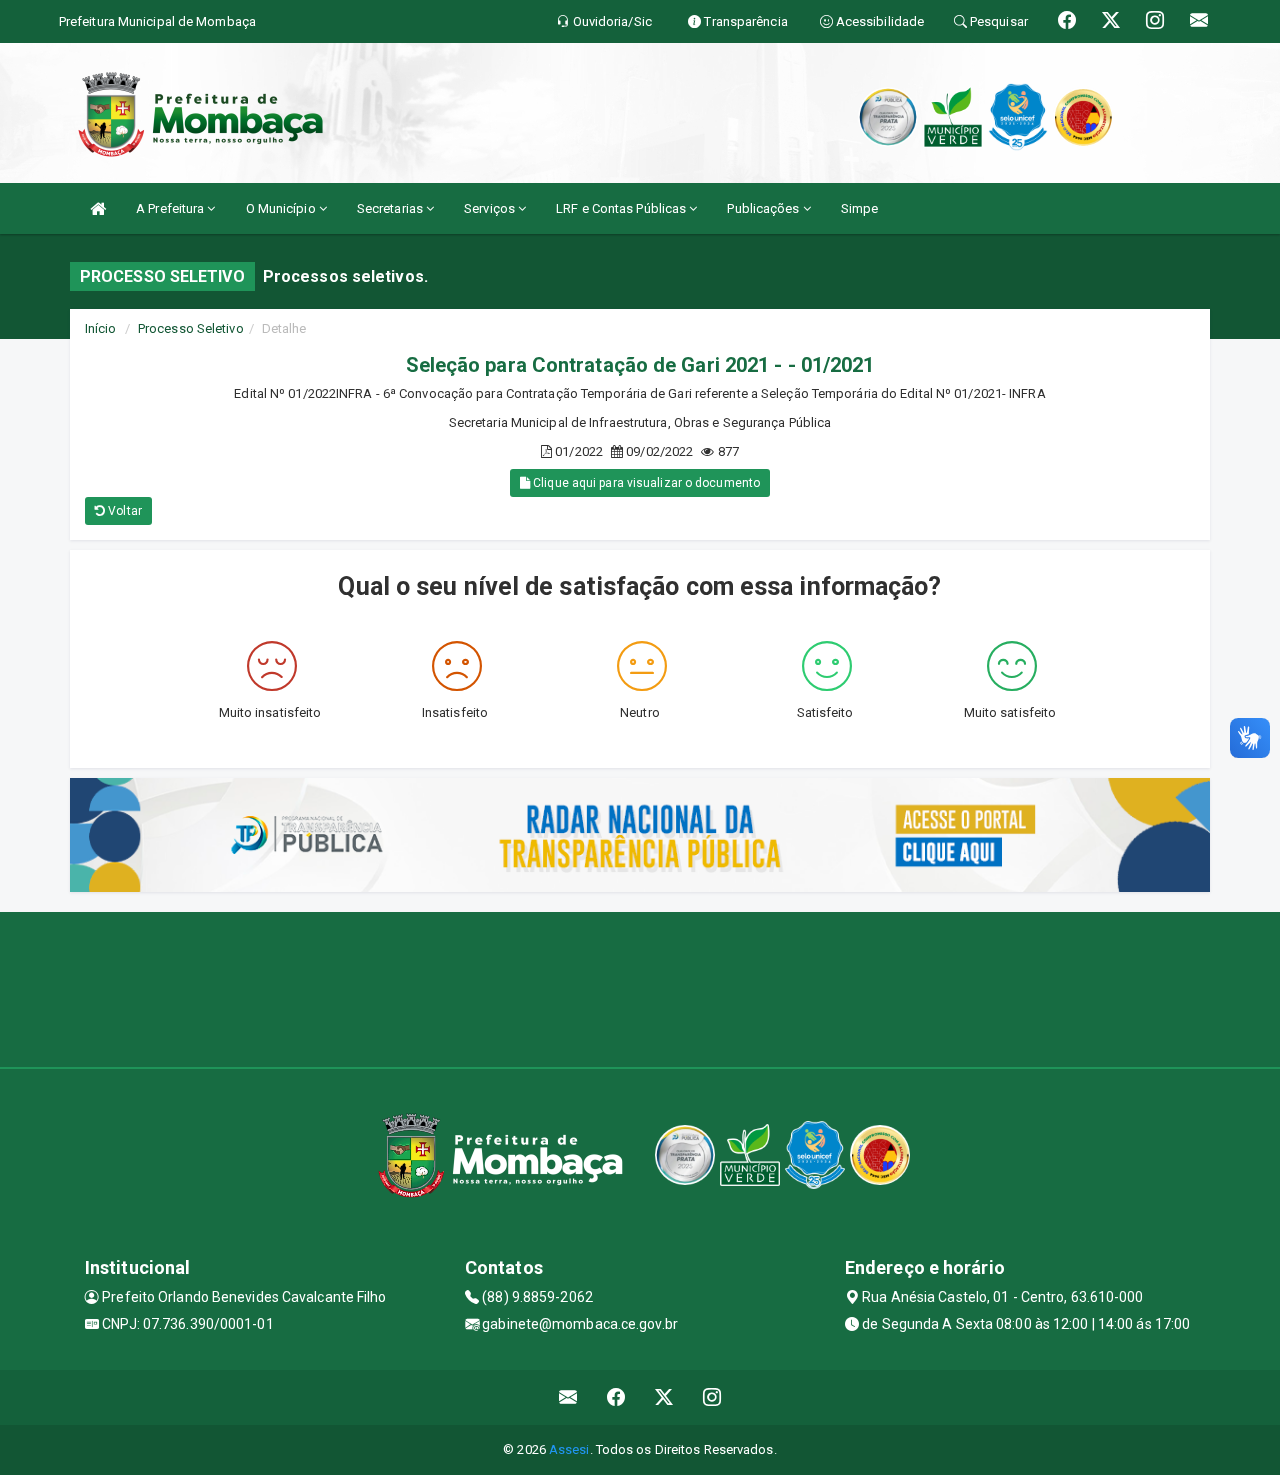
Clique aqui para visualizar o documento (645, 483)
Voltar (123, 511)
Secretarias (391, 208)
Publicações (764, 208)
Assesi (569, 1449)
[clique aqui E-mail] (568, 1397)
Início (101, 328)
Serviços (491, 208)
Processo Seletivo (191, 328)
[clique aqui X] (664, 1397)
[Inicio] (98, 208)
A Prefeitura (171, 208)
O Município (282, 208)
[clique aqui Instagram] (712, 1397)
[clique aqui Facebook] (616, 1397)
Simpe (860, 208)
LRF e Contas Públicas (622, 208)
